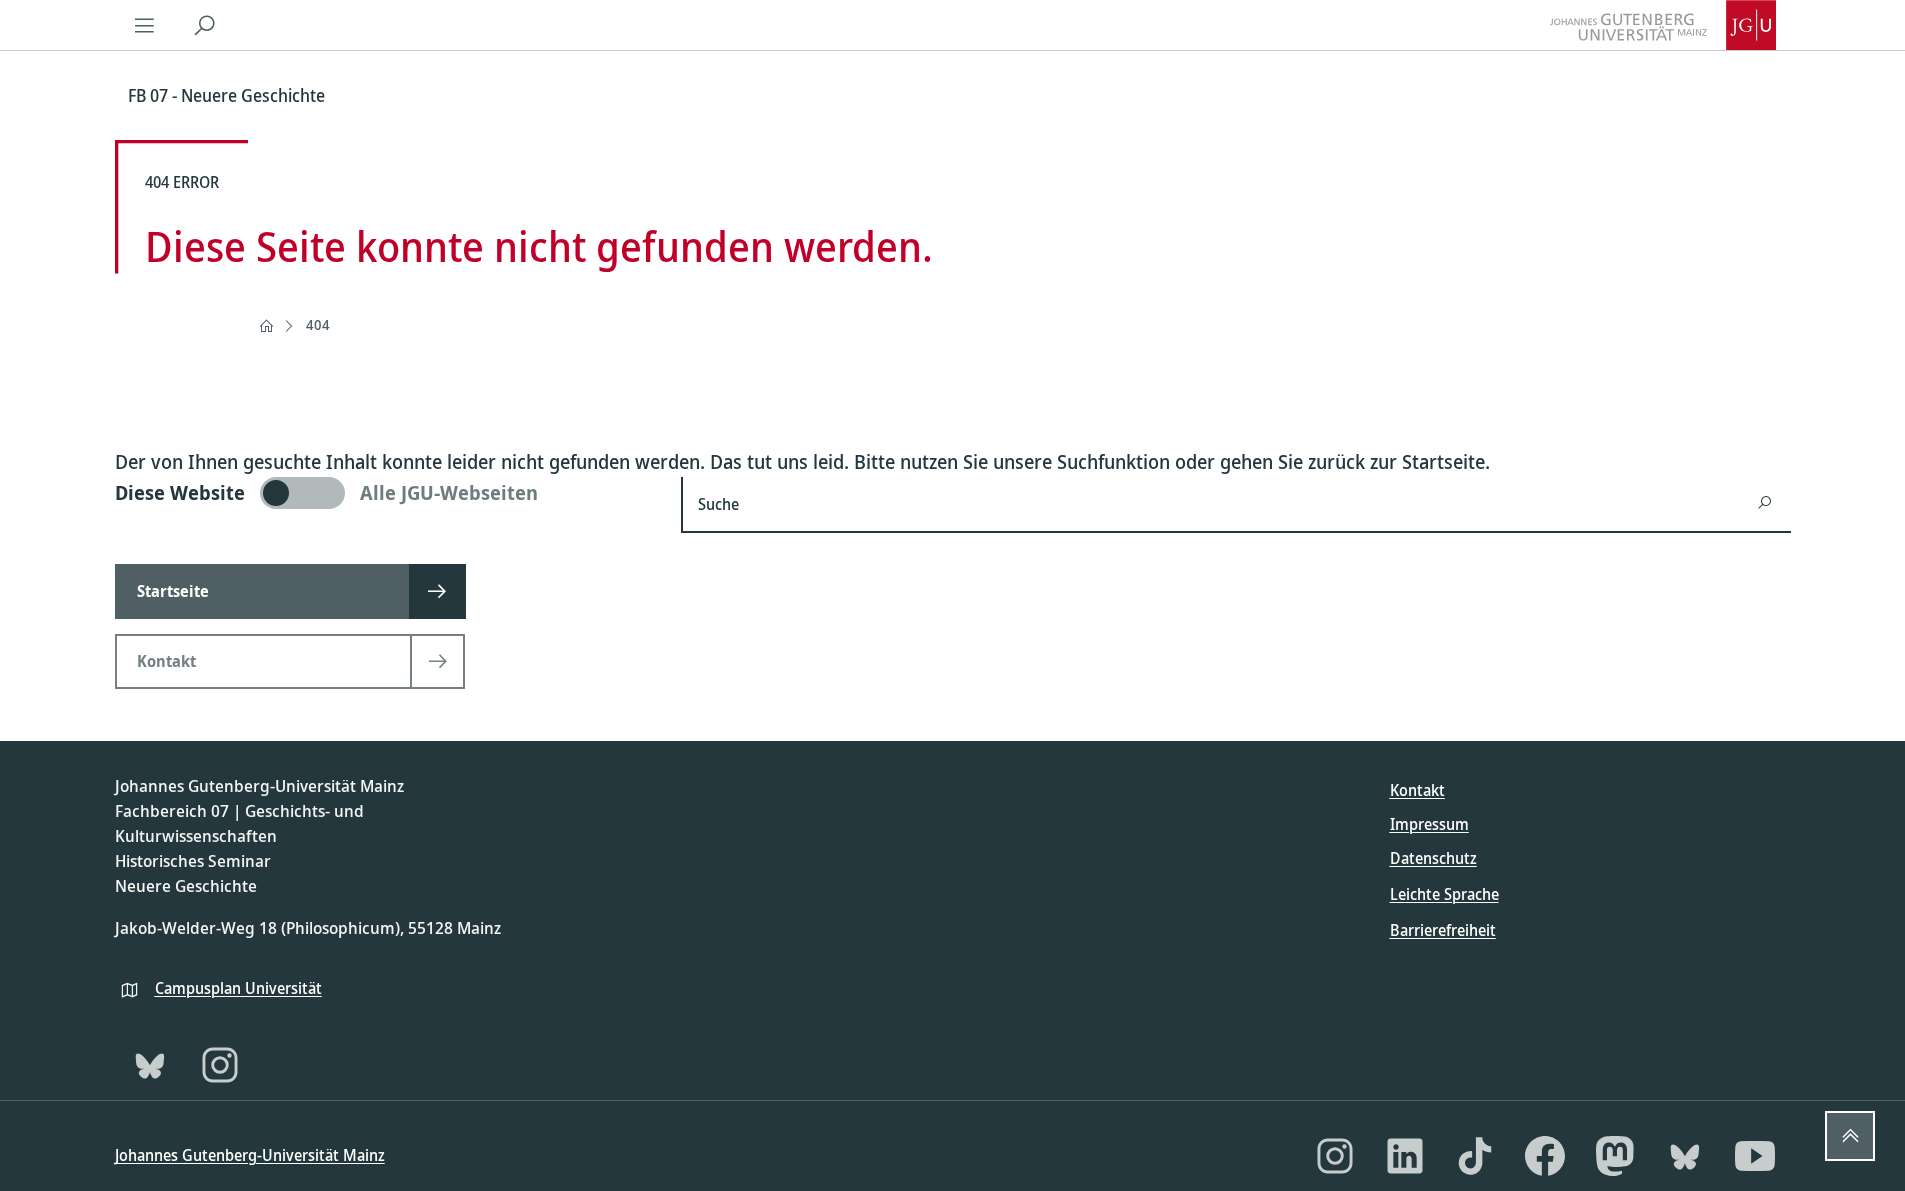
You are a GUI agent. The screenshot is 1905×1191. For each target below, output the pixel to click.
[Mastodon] (1615, 1156)
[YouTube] (1755, 1156)
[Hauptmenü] (145, 25)
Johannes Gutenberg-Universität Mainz (250, 1155)
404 (318, 324)
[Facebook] (1545, 1156)
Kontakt (1417, 790)
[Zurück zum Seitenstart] (1850, 1136)
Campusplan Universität (238, 988)
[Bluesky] (150, 1065)
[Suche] (205, 25)
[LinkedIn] (1405, 1156)
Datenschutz (1433, 858)
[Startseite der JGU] (1663, 25)
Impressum (1429, 824)
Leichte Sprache (1444, 894)
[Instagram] (220, 1065)
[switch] (386, 493)
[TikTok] (1475, 1156)
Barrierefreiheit (1443, 930)
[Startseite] (266, 326)
